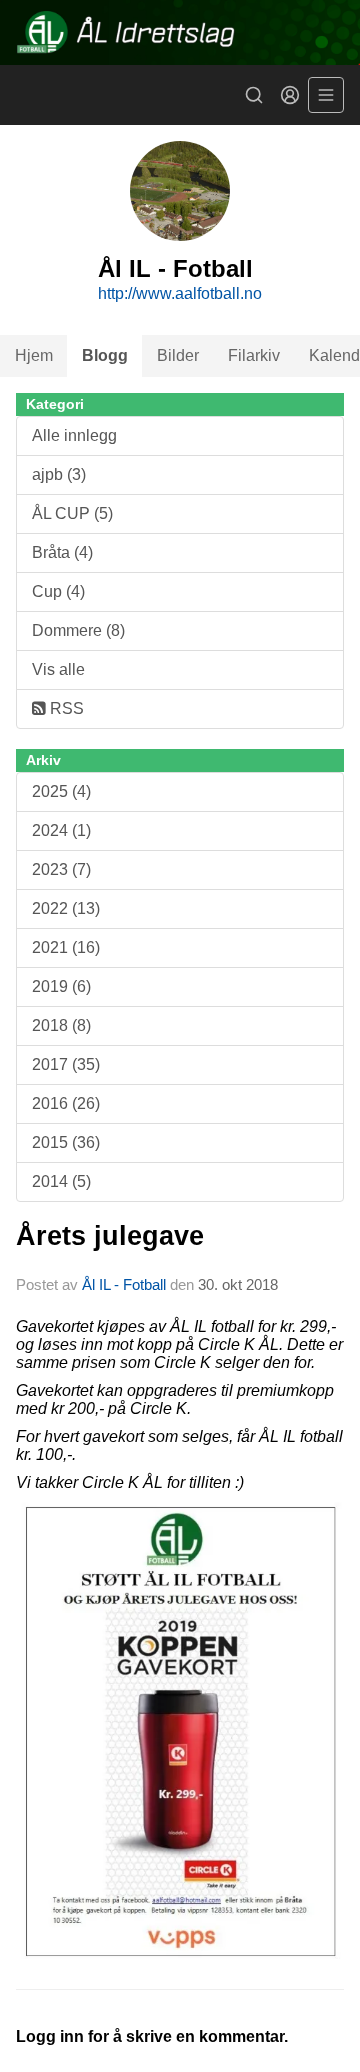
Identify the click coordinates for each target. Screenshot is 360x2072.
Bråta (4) (62, 552)
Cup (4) (58, 591)
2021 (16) (66, 947)
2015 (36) (66, 1142)
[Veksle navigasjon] (326, 95)
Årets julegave (110, 1236)
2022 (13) (66, 908)
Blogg (105, 355)
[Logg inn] (290, 95)
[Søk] (254, 95)
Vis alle (58, 669)
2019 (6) (61, 986)
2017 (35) (66, 1064)
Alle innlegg (74, 435)
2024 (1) (61, 830)
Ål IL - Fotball (124, 1284)
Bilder (178, 355)
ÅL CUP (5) (72, 513)
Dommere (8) (78, 630)
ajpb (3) (59, 474)
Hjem (34, 355)
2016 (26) (66, 1103)
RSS (65, 708)
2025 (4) (61, 791)
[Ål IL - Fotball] (180, 32)
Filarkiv (254, 355)
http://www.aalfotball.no (180, 293)
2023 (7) (61, 869)
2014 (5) (61, 1181)
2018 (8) (61, 1025)
